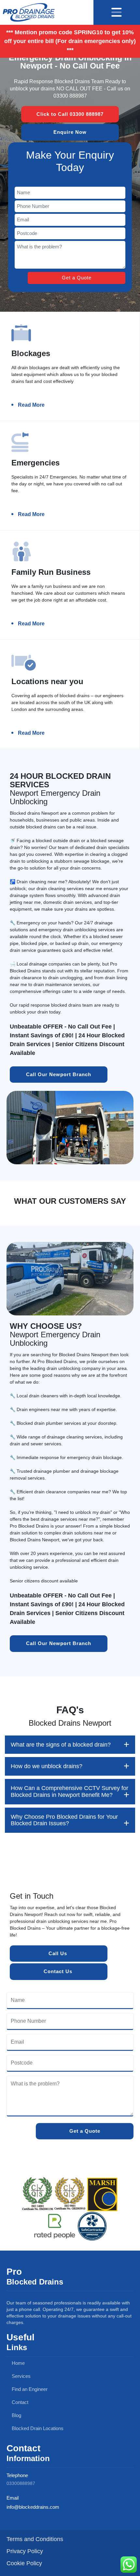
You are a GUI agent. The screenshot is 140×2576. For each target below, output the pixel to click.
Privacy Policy (25, 2551)
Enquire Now (70, 132)
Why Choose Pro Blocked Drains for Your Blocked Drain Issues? (64, 1820)
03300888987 (21, 2483)
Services (21, 2376)
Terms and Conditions (35, 2539)
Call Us (59, 1953)
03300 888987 (70, 96)
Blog (16, 2415)
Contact (19, 2402)
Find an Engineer (29, 2389)
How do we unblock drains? (47, 1766)
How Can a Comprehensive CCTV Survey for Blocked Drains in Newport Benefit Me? (70, 1791)
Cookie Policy (24, 2563)
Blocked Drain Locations (37, 2428)
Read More (31, 405)
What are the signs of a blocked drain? (61, 1745)
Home (18, 2363)
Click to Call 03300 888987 (70, 114)
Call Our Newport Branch (59, 1074)
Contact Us (59, 1971)
